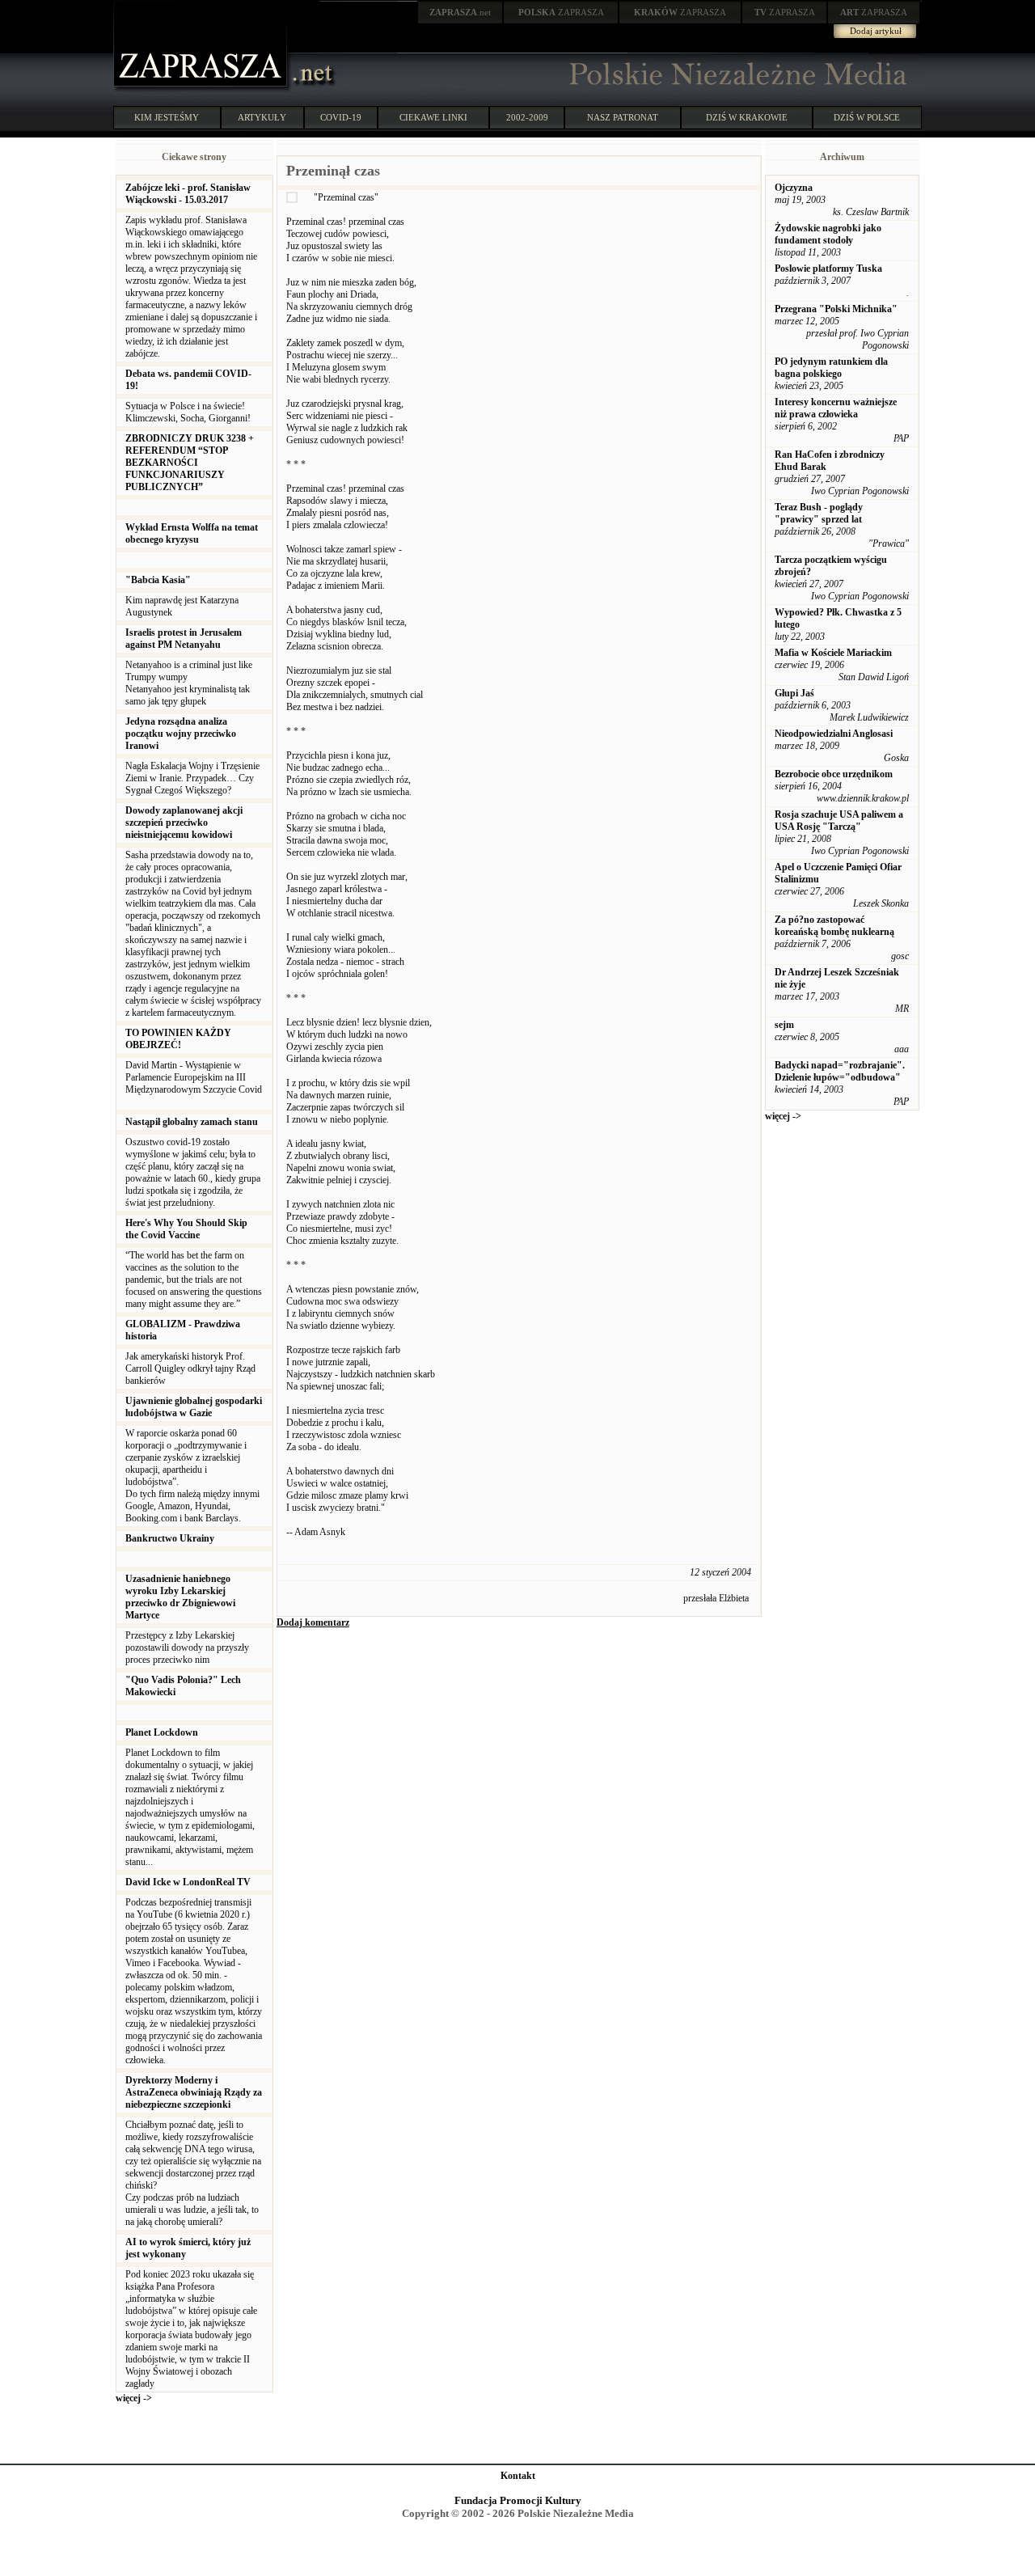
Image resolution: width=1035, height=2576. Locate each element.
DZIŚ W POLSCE (867, 117)
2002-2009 (527, 117)
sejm (784, 1025)
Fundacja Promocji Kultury (518, 2500)
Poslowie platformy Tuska (828, 269)
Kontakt (518, 2476)
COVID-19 (341, 117)
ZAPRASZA (561, 12)
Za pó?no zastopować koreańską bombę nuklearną (834, 926)
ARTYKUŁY (262, 117)
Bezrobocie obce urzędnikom (834, 774)
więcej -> (134, 2398)
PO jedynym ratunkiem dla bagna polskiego (831, 368)
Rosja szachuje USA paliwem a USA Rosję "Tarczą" (839, 821)
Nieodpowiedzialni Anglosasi (834, 734)
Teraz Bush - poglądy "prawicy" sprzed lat (819, 513)
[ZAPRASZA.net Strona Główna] (202, 89)
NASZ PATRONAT (623, 117)
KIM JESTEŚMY (167, 117)
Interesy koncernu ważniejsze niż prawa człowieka (836, 408)
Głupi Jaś (794, 693)
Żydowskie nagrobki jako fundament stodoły (828, 234)
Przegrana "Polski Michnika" (836, 309)
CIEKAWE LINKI (433, 117)
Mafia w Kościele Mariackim (833, 653)
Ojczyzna (794, 188)
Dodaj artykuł (876, 31)
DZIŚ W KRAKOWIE (747, 117)
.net (460, 12)
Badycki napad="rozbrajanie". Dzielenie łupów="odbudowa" (840, 1071)
